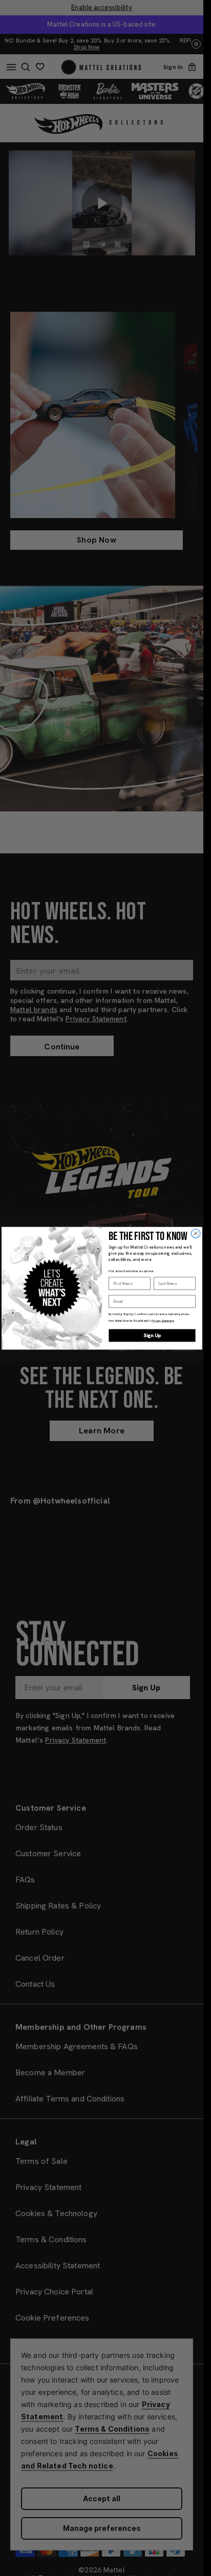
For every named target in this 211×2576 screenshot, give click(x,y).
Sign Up (152, 1335)
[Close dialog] (196, 1233)
